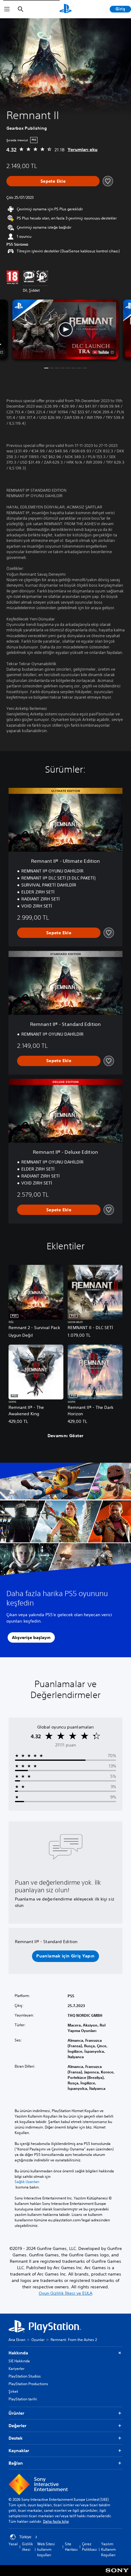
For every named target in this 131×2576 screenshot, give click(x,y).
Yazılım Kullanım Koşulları (108, 2549)
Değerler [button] (18, 2426)
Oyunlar (38, 2340)
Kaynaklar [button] (19, 2451)
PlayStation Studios (25, 2376)
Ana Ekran (17, 2340)
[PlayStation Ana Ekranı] (65, 9)
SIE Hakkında (19, 2361)
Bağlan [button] (16, 2463)
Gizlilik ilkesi (27, 2547)
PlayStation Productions (28, 2384)
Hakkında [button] (18, 2353)
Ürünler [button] (16, 2413)
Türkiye (25, 2537)
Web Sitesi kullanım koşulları (46, 2549)
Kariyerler (16, 2369)
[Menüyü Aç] (7, 9)
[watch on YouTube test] (103, 352)
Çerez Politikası (89, 2547)
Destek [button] (16, 2438)
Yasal (13, 2544)
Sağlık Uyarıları (27, 2182)
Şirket (13, 2391)
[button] (65, 329)
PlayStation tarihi (23, 2399)
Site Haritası (71, 2547)
